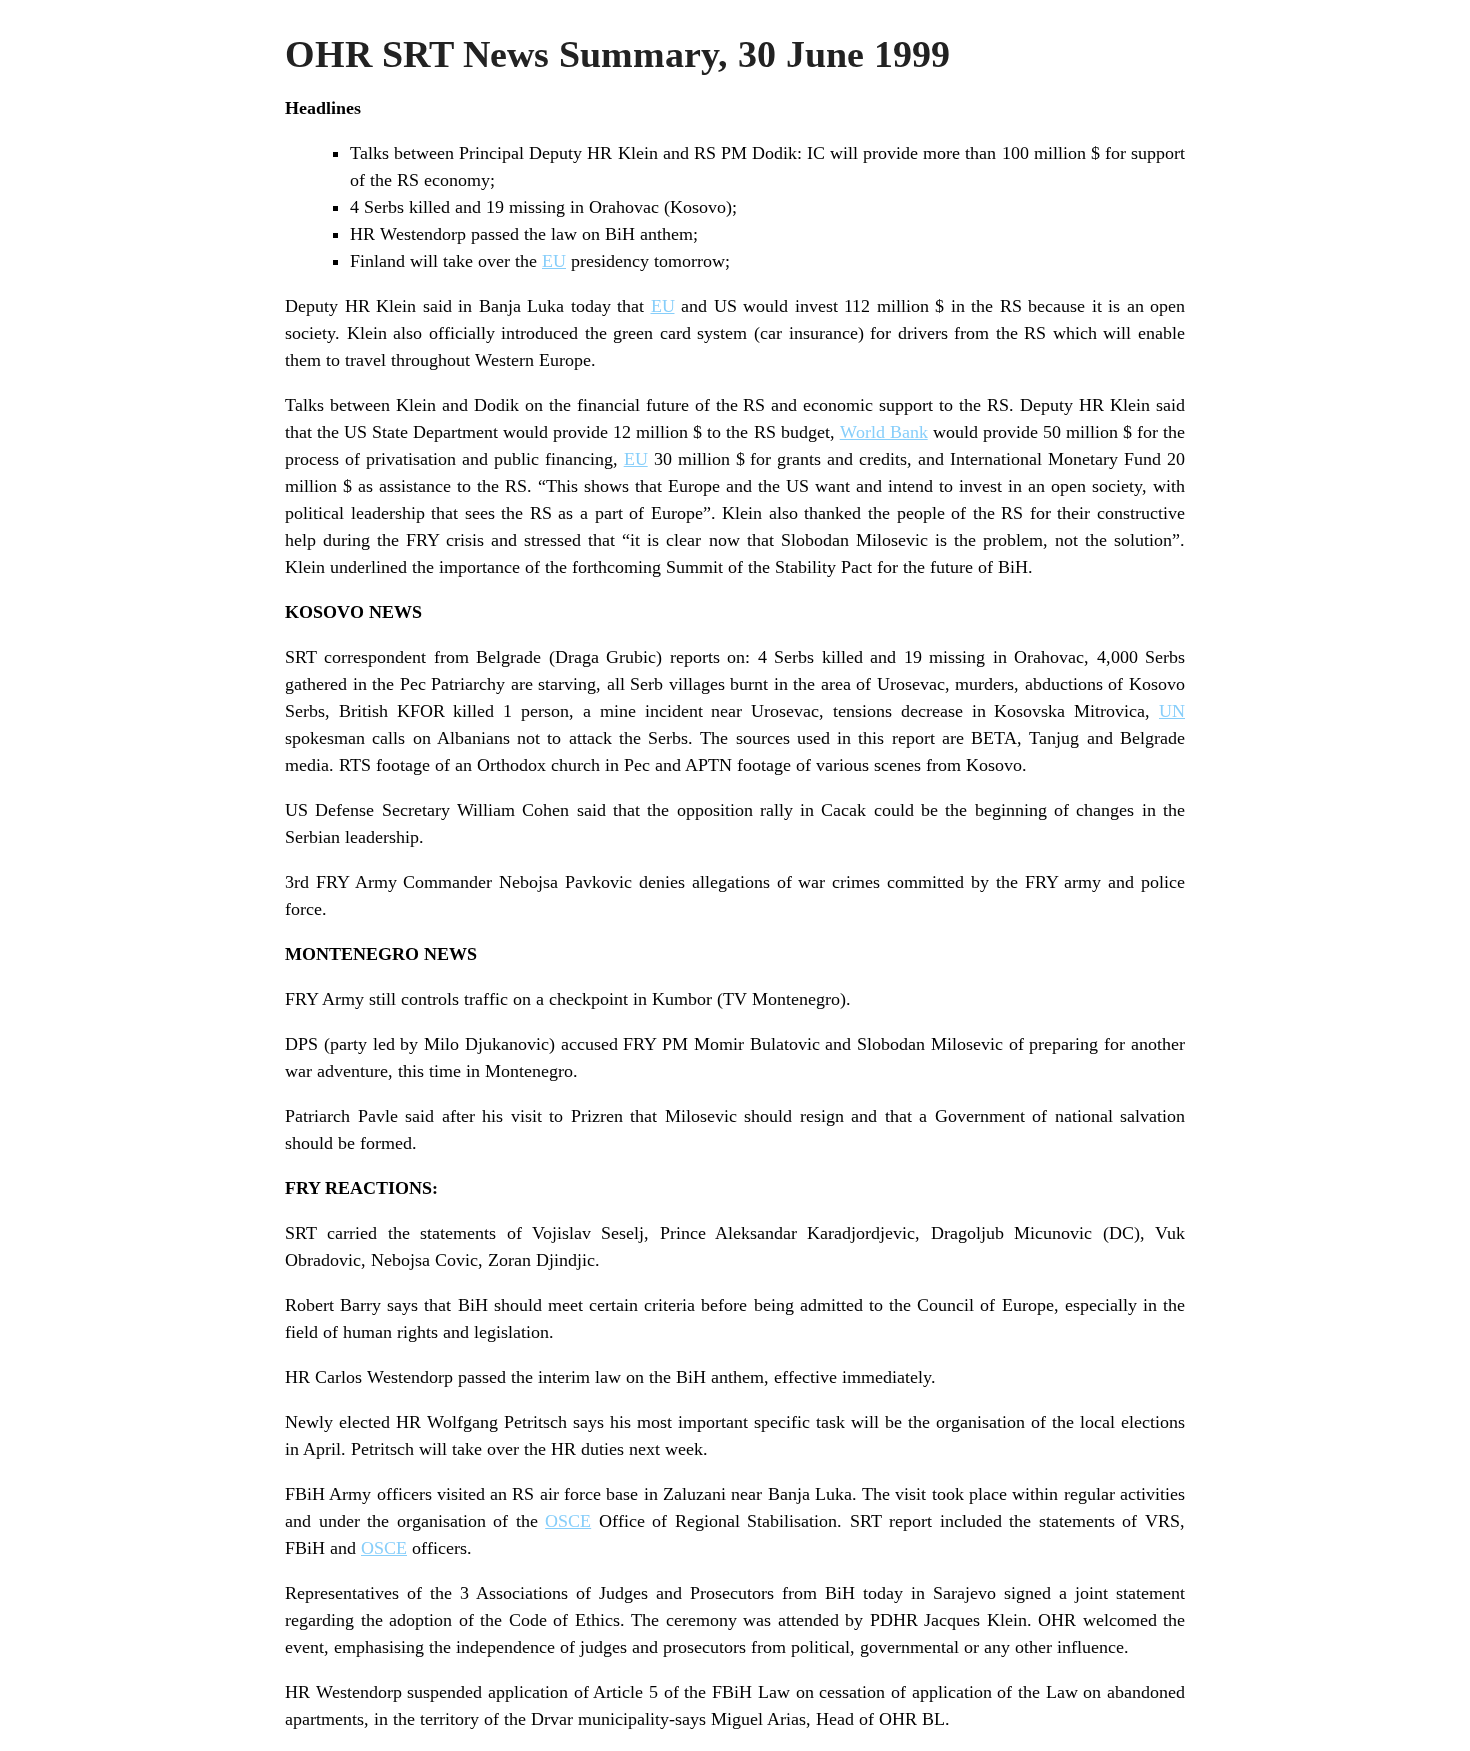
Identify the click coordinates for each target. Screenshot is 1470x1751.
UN (1172, 711)
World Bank (884, 432)
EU (554, 261)
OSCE (568, 1521)
